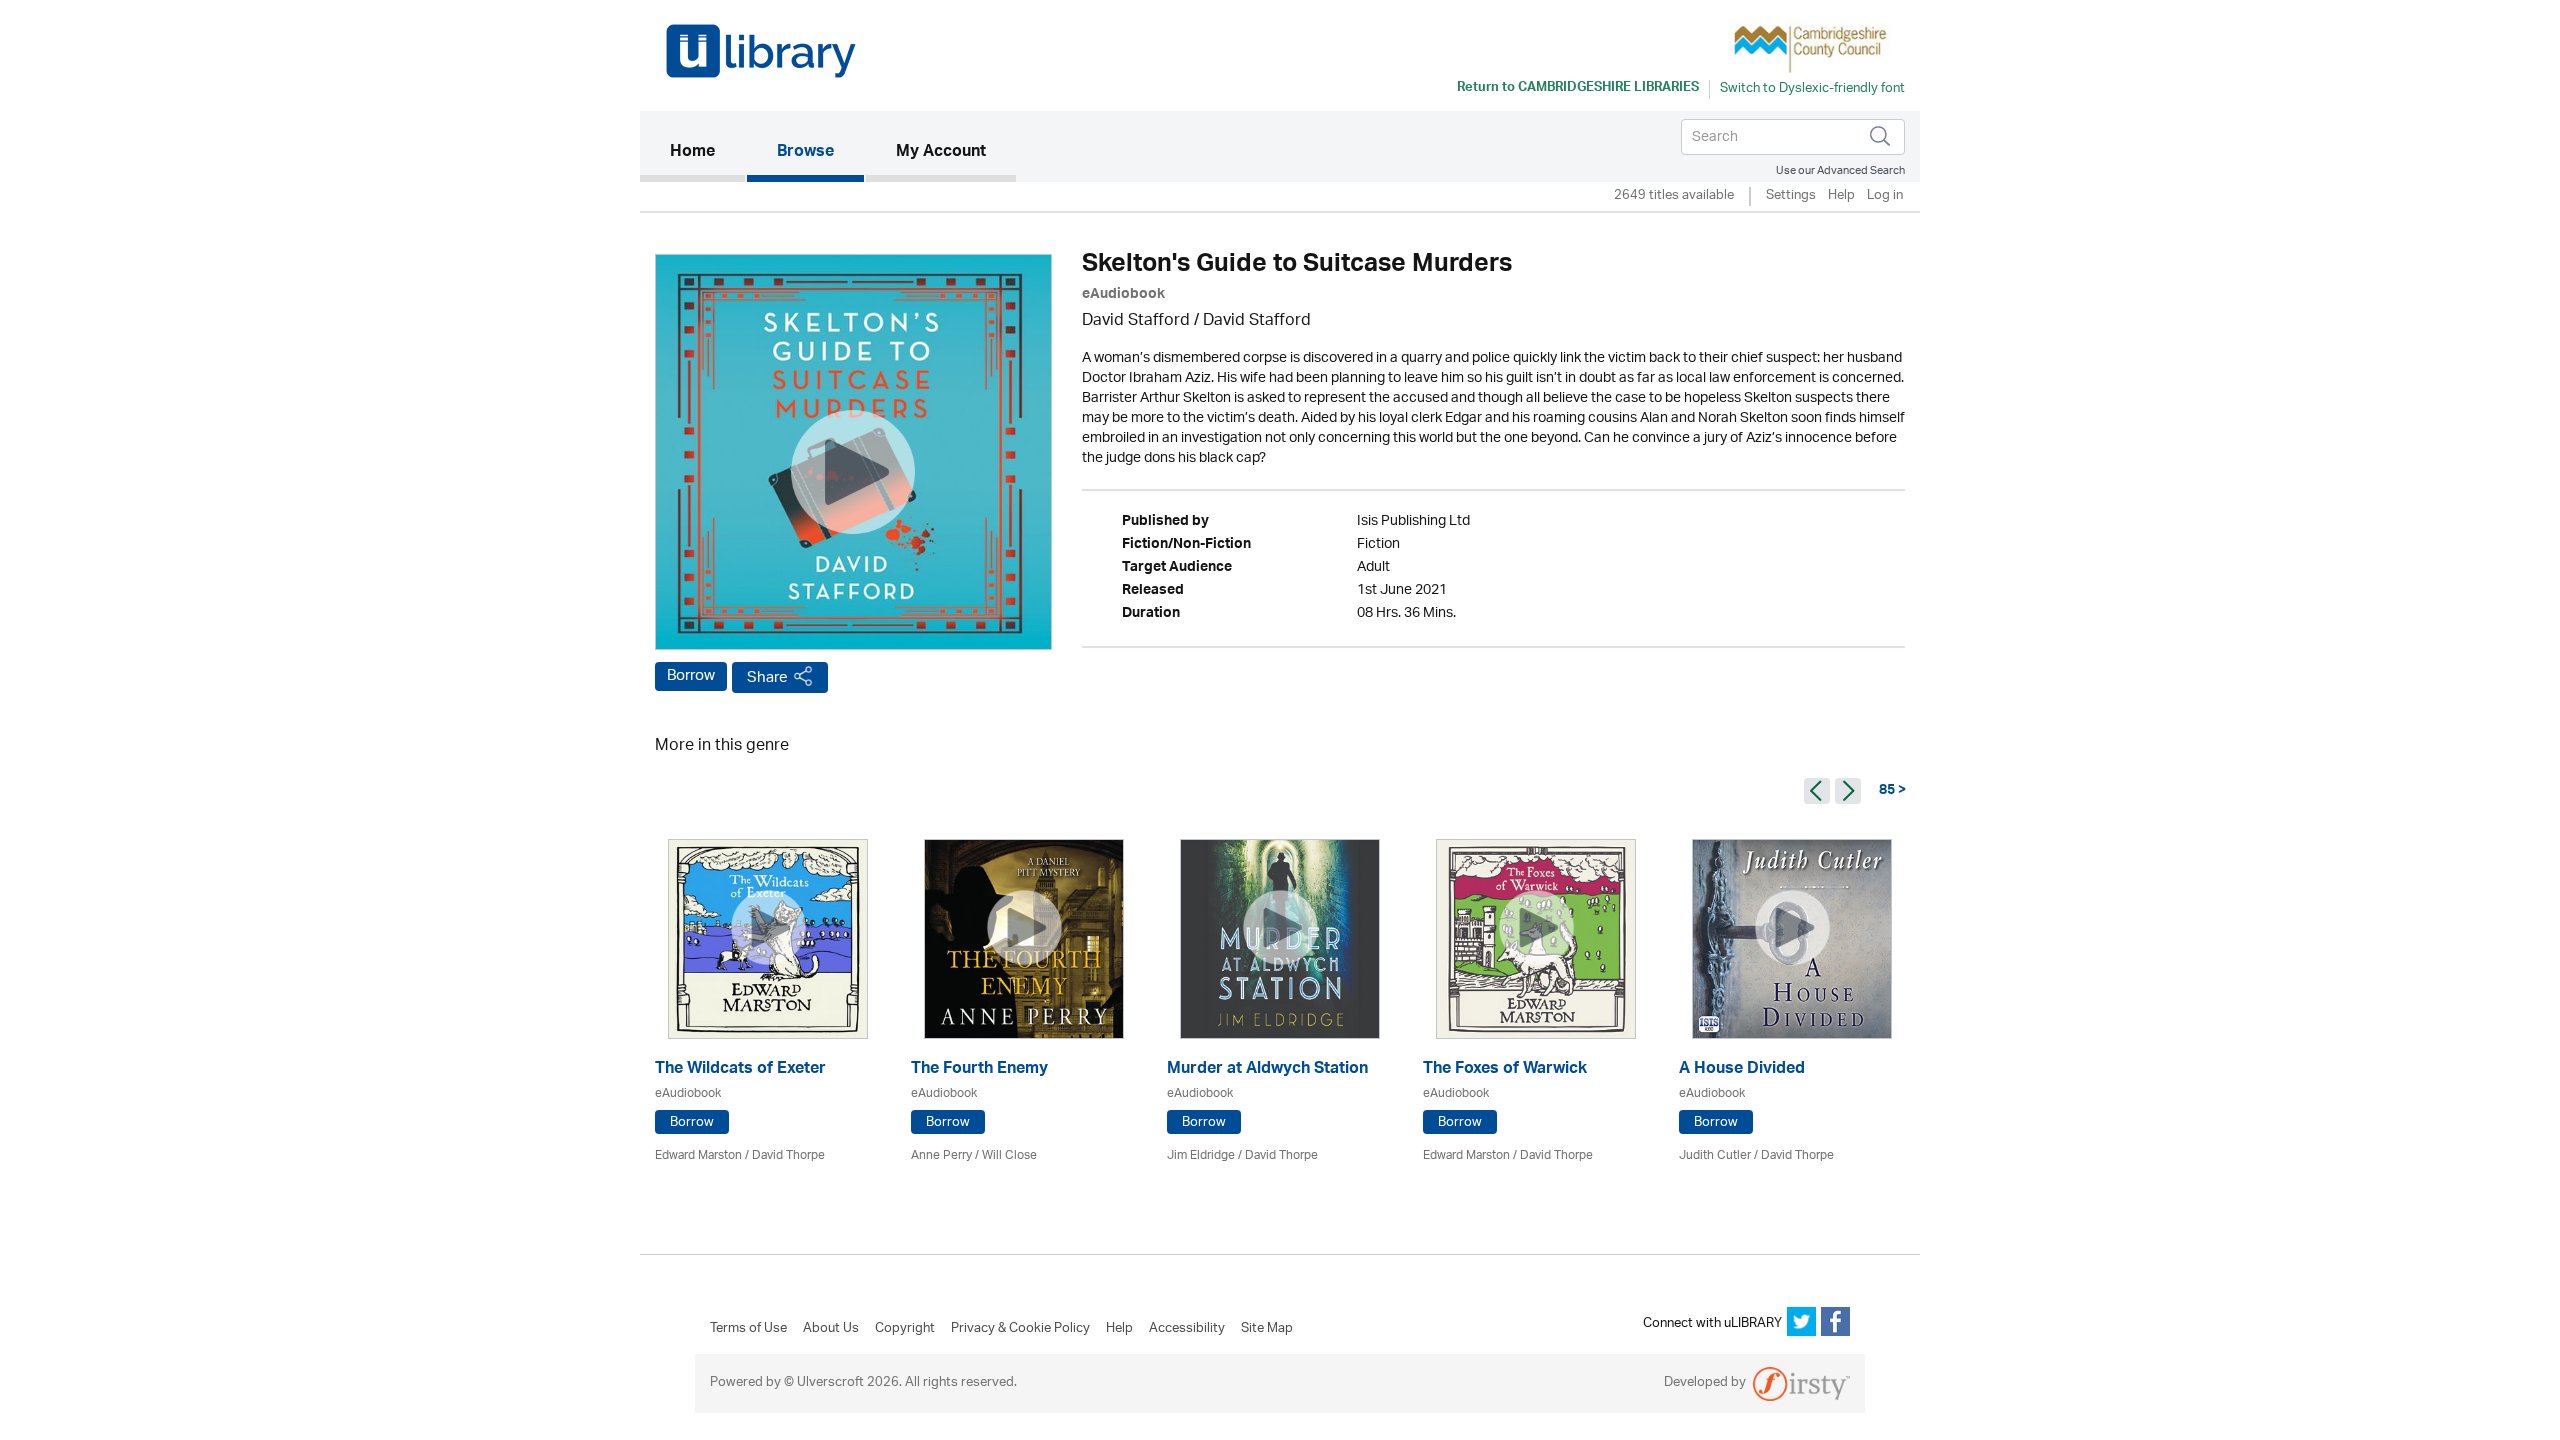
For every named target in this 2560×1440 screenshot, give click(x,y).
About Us (831, 1329)
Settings (1791, 196)
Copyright (905, 1329)
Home (707, 152)
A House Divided (1742, 1070)
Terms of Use (748, 1329)
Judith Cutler (1715, 1155)
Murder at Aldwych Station (1267, 1070)
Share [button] (767, 677)
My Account (941, 153)
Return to (1578, 89)
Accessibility (1187, 1329)
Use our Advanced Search (1840, 170)
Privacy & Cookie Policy (1020, 1329)
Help (1841, 196)
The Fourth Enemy (979, 1070)
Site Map (1267, 1329)
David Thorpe (788, 1155)
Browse (805, 153)
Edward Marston (698, 1155)
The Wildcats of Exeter (740, 1070)
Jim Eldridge (1201, 1155)
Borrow (691, 676)
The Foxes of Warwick (1505, 1070)
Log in (1885, 196)
